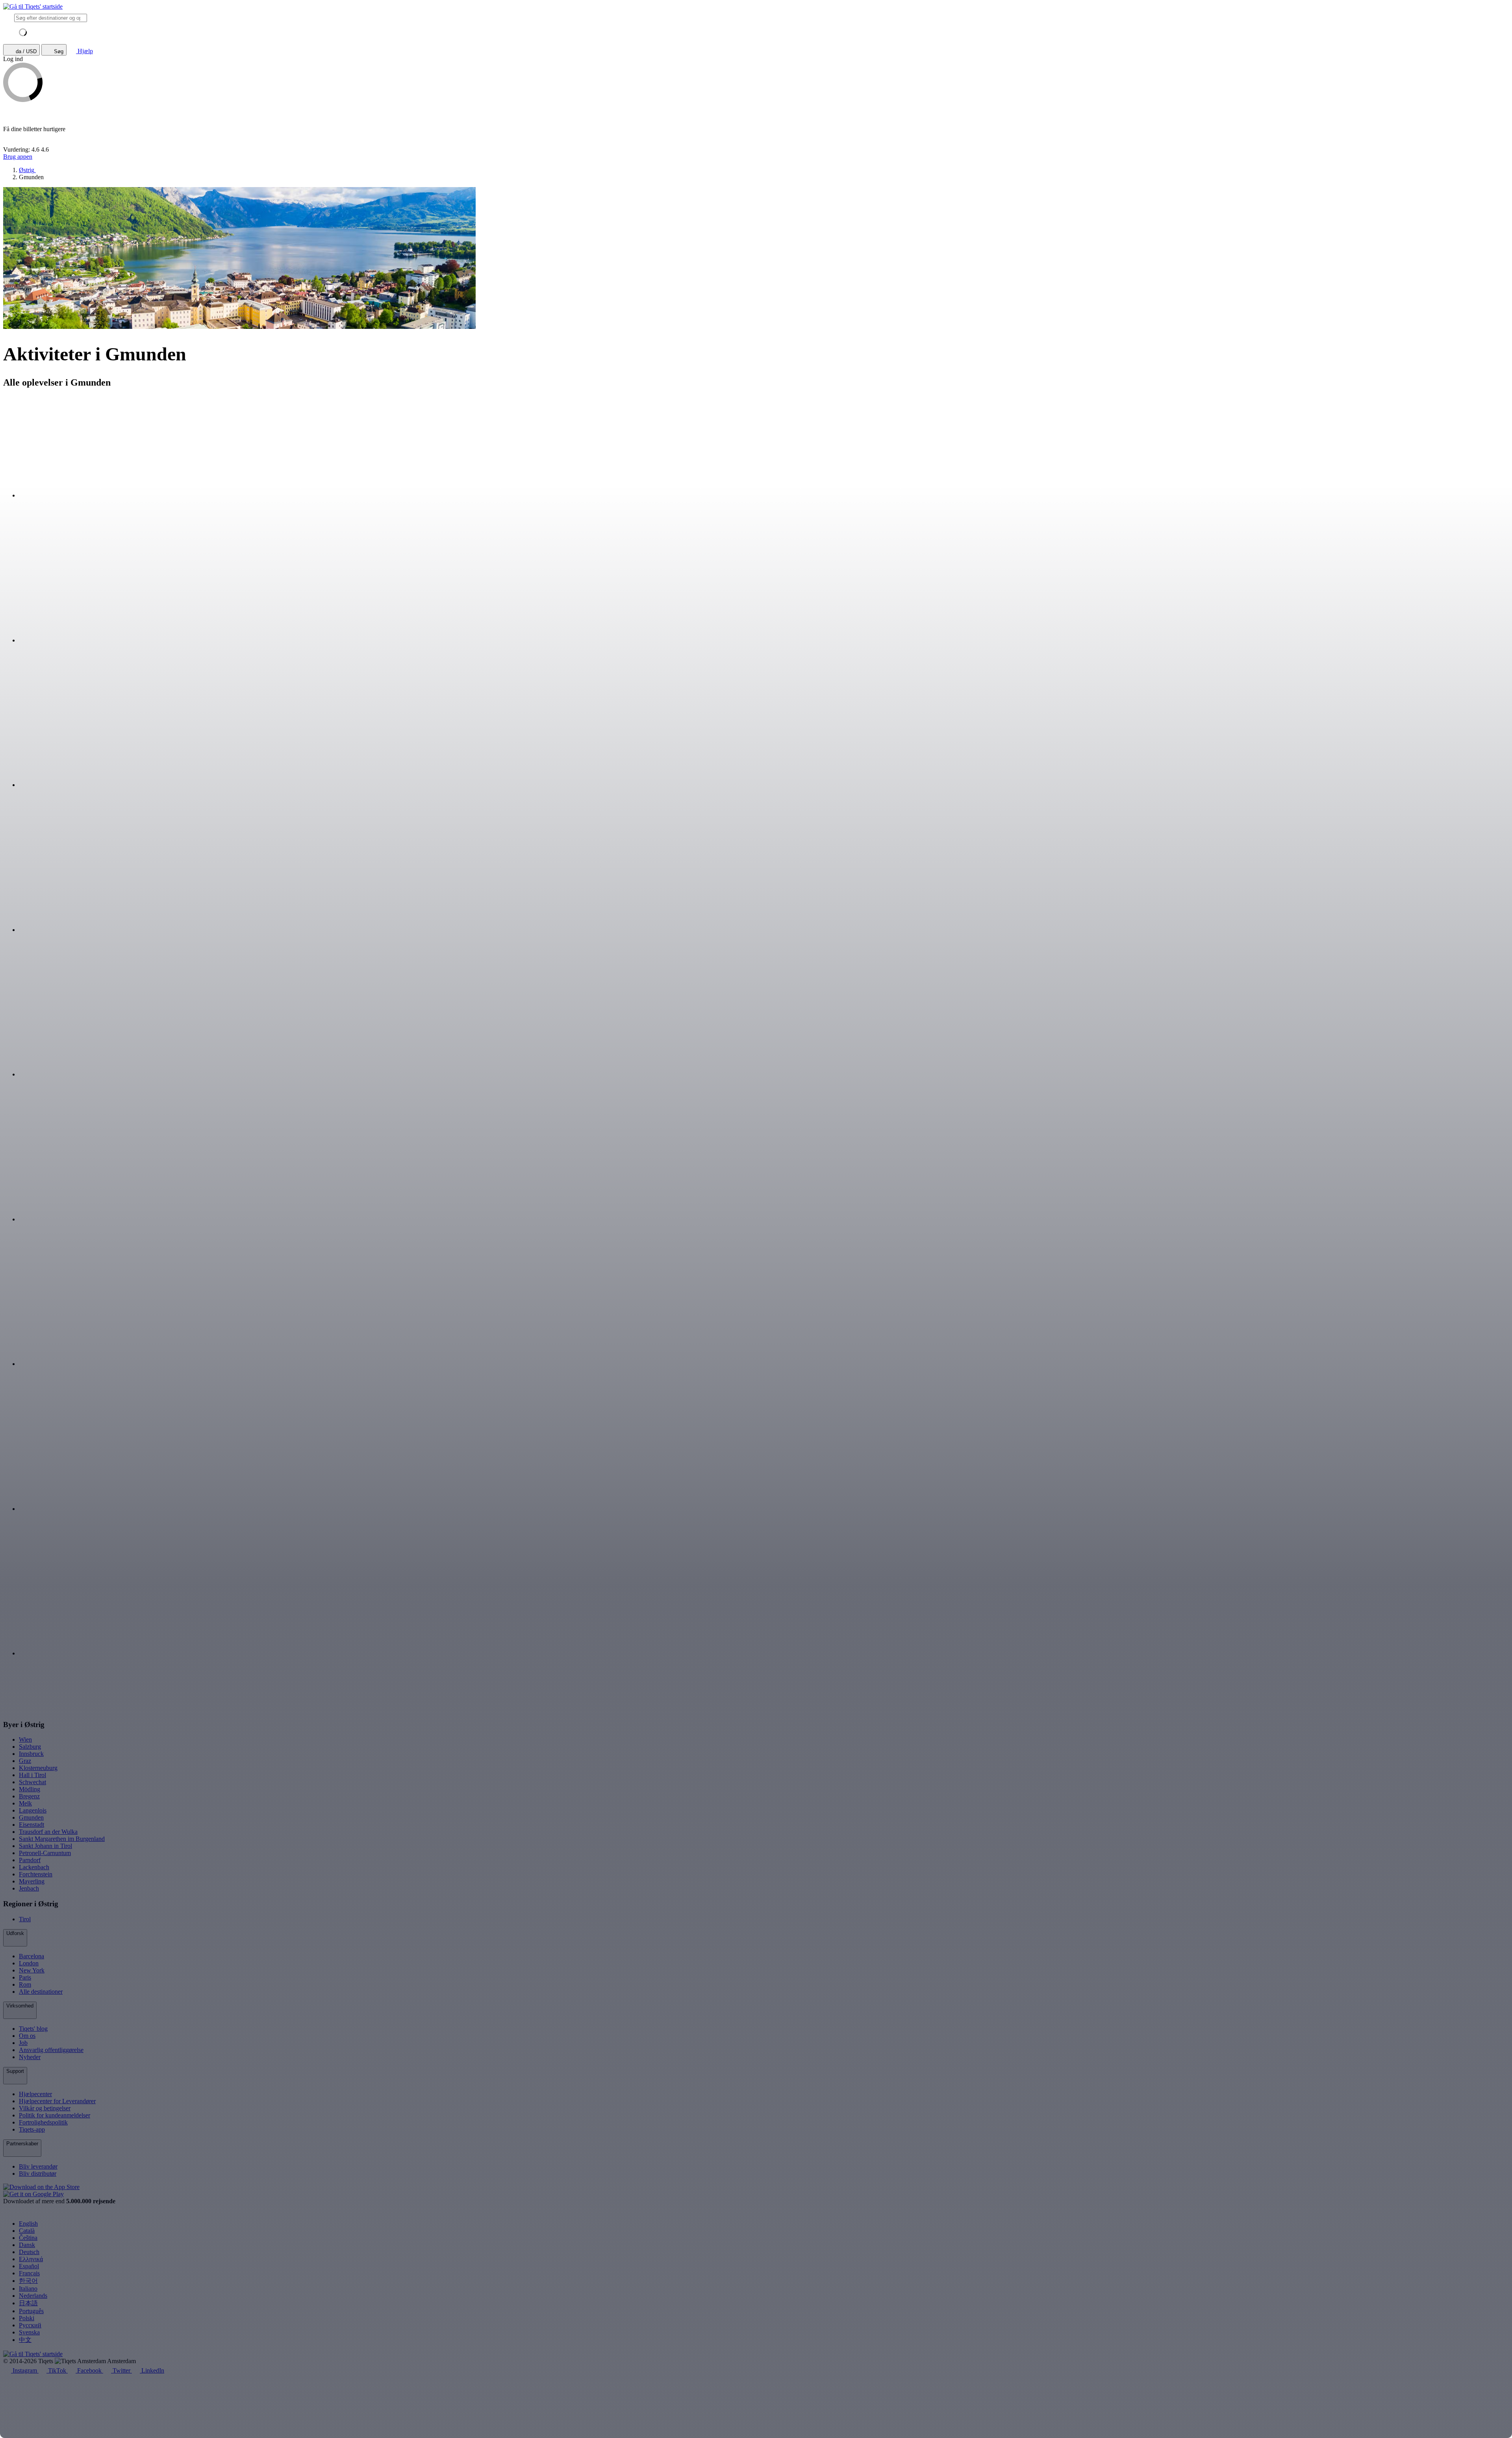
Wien (25, 1739)
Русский (30, 2325)
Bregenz (29, 1796)
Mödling (30, 1789)
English (28, 2224)
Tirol (25, 1919)
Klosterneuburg (38, 1768)
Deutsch (29, 2252)
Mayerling (32, 1881)
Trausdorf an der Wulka (48, 1832)
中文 (25, 2340)
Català (27, 2231)
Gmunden (31, 1817)
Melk (25, 1803)
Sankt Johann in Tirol (45, 1846)
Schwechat (32, 1782)
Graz (25, 1761)
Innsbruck (31, 1754)
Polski (27, 2318)
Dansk (27, 2245)
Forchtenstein (36, 1874)
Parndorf (30, 1860)
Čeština (28, 2238)
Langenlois (33, 1810)
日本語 (28, 2303)
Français (29, 2273)
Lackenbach (34, 1867)
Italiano (28, 2289)
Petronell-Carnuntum (45, 1853)
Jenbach (29, 1888)
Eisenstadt (31, 1825)
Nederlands (33, 2296)
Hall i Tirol (32, 1775)
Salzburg (30, 1747)
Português (31, 2311)
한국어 (28, 2281)
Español (29, 2266)
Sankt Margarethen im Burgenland (62, 1839)
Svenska (29, 2332)
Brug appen (18, 157)
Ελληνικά (31, 2259)
